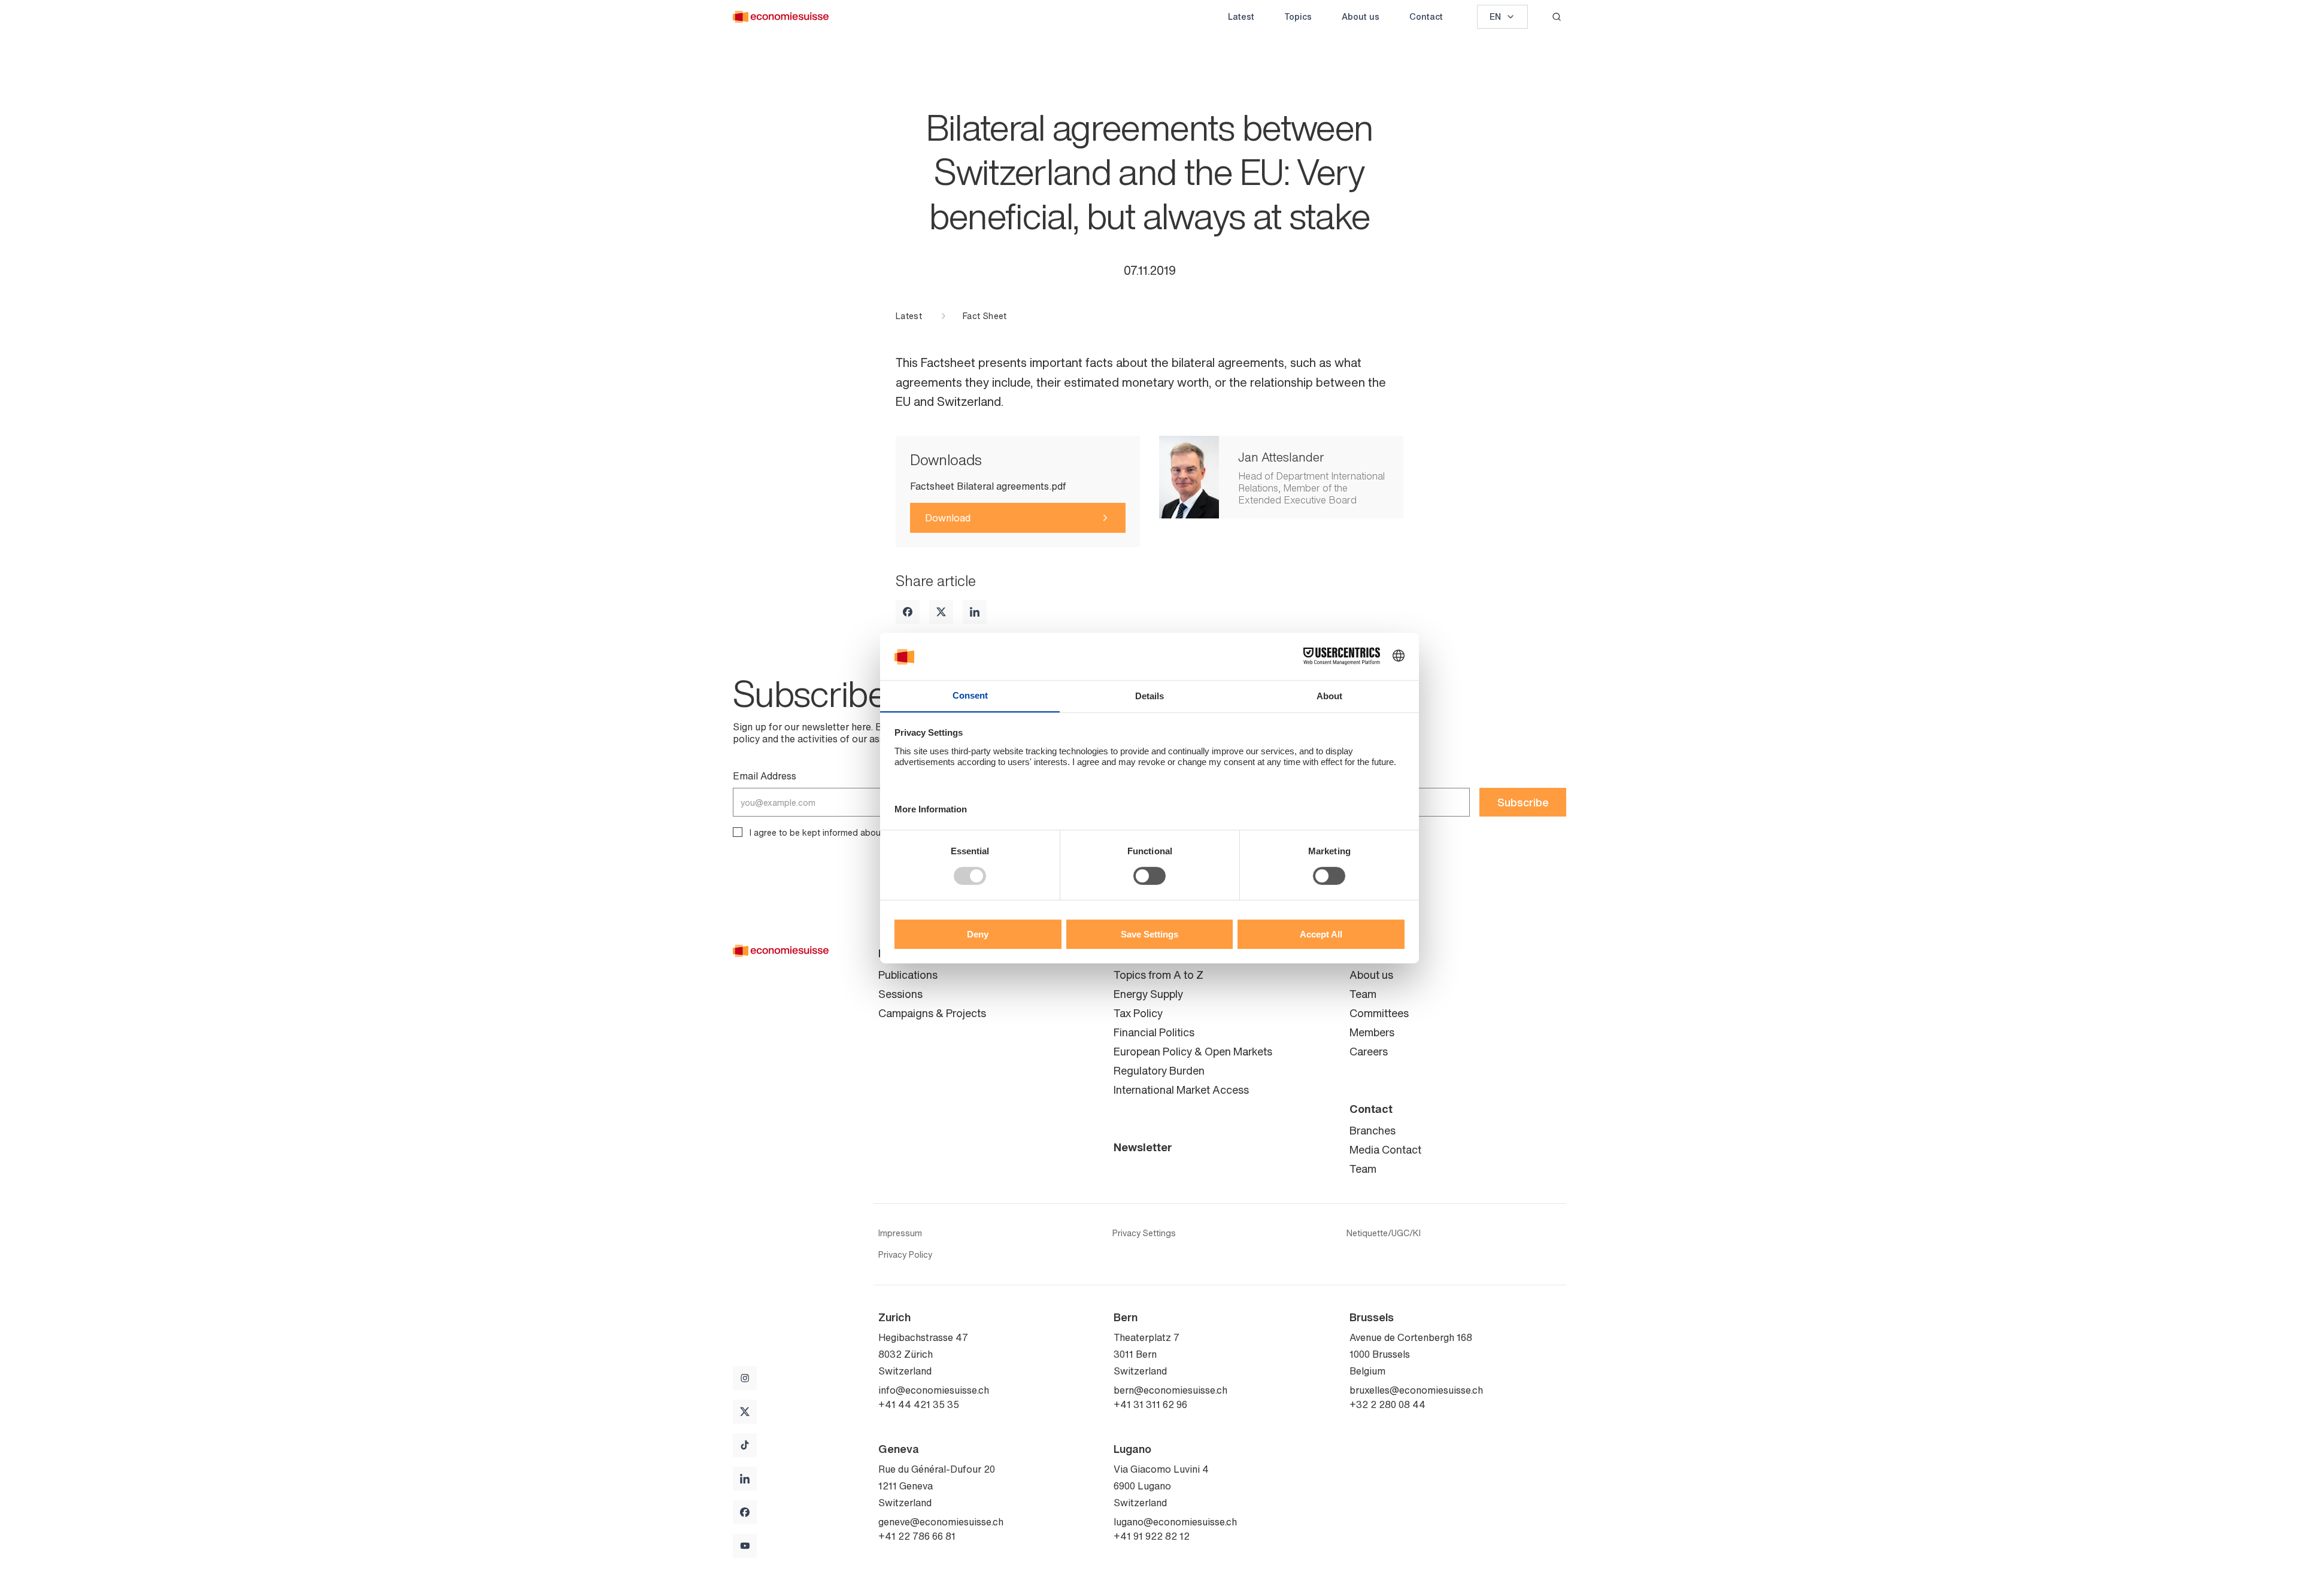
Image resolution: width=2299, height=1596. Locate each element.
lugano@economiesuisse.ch (1175, 1522)
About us (1361, 16)
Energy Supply (1148, 994)
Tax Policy (1138, 1013)
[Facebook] (908, 612)
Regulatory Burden (1159, 1070)
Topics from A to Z (1158, 975)
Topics (1298, 16)
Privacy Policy (905, 1255)
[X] (941, 612)
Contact (1426, 16)
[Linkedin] (975, 612)
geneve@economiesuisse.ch (941, 1522)
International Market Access (1181, 1090)
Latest (1241, 16)
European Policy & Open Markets (1193, 1051)
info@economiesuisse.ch (934, 1390)
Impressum (900, 1233)
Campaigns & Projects (932, 1013)
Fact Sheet (985, 316)
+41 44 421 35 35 (919, 1404)
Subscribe (1523, 802)
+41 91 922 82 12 (1152, 1536)
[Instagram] (745, 1378)
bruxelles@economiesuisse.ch (1416, 1390)
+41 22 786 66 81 (917, 1536)
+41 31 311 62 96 (1150, 1404)
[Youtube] (745, 1546)
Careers (1369, 1051)
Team (1363, 994)
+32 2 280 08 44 (1387, 1404)
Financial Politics (1154, 1032)
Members (1372, 1032)
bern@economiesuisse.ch (1170, 1390)
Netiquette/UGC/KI (1384, 1233)
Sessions (900, 994)
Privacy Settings (1144, 1233)
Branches (1373, 1130)
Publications (908, 975)
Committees (1379, 1013)
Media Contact (1385, 1149)
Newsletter (1143, 1147)
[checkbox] (738, 832)
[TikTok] (745, 1445)
